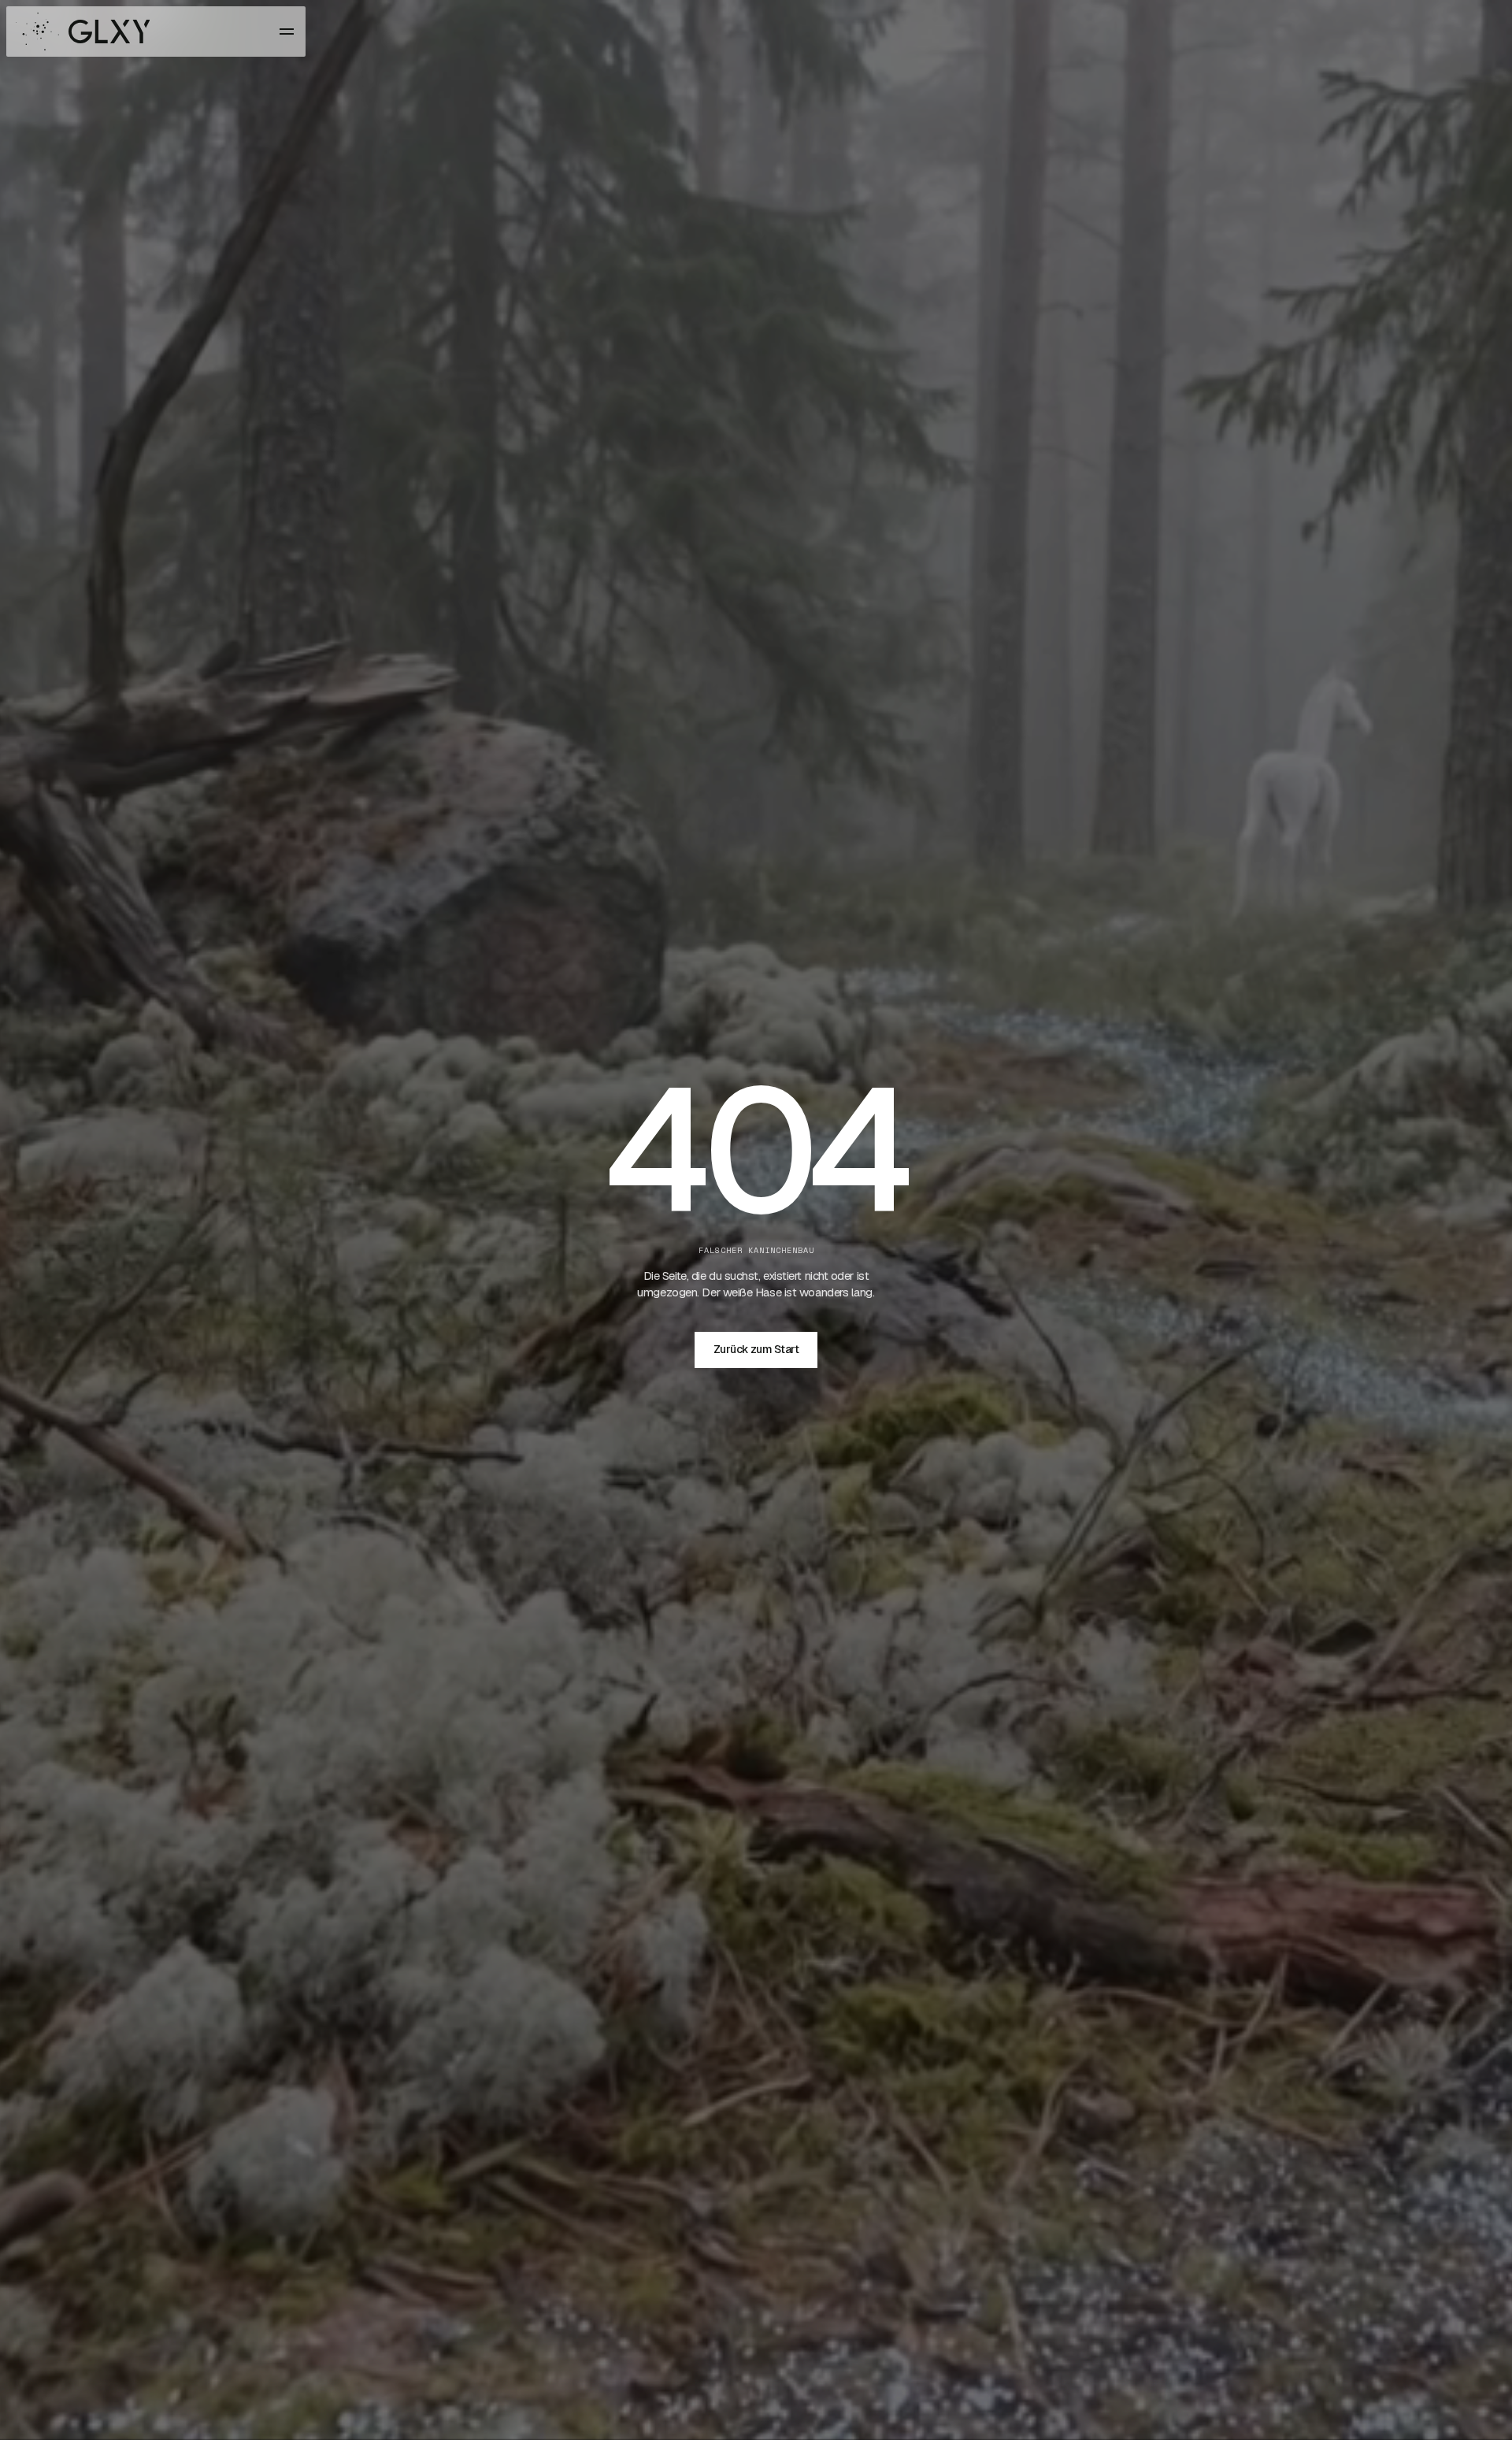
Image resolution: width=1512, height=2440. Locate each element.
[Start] (83, 32)
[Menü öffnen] (287, 32)
